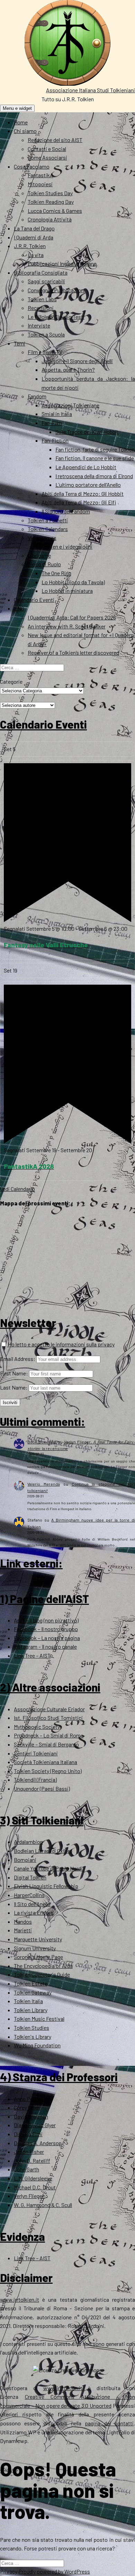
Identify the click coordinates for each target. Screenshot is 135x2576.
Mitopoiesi (40, 184)
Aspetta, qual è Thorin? (68, 370)
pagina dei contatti (109, 2423)
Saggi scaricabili (46, 281)
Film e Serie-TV (45, 352)
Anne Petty (27, 2099)
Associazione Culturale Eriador (49, 1709)
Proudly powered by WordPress (54, 2571)
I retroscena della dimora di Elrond (94, 476)
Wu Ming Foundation (37, 2045)
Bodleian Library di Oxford (43, 1851)
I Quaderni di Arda (34, 237)
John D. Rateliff (32, 2161)
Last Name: (14, 1387)
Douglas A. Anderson (38, 2143)
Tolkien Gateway (33, 1992)
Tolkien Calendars (48, 529)
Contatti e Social (47, 149)
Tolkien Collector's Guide (42, 1974)
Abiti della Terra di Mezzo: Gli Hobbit (83, 494)
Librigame (39, 555)
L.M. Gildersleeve (33, 2178)
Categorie (11, 681)
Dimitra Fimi (28, 2134)
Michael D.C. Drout (35, 2187)
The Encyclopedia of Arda (43, 1966)
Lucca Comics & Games (55, 211)
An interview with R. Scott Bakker (67, 626)
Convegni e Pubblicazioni (56, 290)
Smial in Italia (57, 414)
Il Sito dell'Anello (32, 1904)
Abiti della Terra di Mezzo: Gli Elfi (79, 502)
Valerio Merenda (44, 1484)
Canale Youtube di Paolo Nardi (48, 1868)
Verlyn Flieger (29, 2196)
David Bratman (31, 2116)
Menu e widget (17, 108)
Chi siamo (25, 131)
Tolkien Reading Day (51, 202)
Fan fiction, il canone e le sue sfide (95, 458)
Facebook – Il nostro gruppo (46, 1629)
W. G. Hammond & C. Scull (43, 2205)
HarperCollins (29, 1895)
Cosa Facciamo (32, 166)
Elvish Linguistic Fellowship (46, 1886)
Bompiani (25, 1860)
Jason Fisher (29, 2152)
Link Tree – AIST (32, 1655)
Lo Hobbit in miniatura (67, 591)
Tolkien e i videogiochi (67, 546)
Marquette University (38, 1939)
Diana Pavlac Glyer (35, 2125)
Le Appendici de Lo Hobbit (86, 467)
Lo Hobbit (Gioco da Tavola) (73, 582)
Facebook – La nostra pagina (47, 1638)
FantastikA (40, 175)
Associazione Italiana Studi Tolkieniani (91, 90)
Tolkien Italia (28, 2001)
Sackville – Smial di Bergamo (46, 1744)
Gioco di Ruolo (44, 564)
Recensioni (41, 308)
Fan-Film (52, 423)
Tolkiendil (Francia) (35, 1779)
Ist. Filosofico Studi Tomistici (48, 1718)
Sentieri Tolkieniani (36, 1753)
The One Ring (56, 573)
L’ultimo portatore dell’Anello (88, 485)
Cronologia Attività (50, 219)
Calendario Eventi (34, 600)
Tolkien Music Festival (39, 2019)
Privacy (9, 2571)
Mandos (23, 1921)
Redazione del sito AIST (55, 140)
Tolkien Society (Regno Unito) (48, 1771)
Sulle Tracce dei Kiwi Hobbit (87, 432)
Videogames (42, 538)
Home (21, 122)
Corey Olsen (27, 2107)
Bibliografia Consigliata (41, 272)
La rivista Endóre (34, 1912)
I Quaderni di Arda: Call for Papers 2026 (72, 617)
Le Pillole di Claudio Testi (56, 317)
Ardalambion (28, 1842)
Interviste (39, 325)
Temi (20, 343)
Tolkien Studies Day (50, 193)
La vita (36, 255)
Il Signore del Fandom (66, 511)
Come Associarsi (47, 157)
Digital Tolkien (30, 1877)
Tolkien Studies (31, 2028)
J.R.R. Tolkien (30, 246)
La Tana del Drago (34, 228)
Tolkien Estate (31, 1983)
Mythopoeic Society (37, 1727)
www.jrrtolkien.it (20, 2299)
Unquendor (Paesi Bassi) (42, 1788)
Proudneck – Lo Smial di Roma (49, 1735)
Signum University (35, 1948)
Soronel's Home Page (38, 1957)
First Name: (14, 1373)
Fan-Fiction (55, 440)
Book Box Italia (42, 1442)
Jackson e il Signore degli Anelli (77, 361)
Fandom (37, 396)
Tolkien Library (31, 2010)
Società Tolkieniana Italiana (46, 1762)
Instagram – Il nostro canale (45, 1646)
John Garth (26, 2169)
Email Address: (18, 1359)
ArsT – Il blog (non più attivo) (46, 1620)
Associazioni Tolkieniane (70, 405)
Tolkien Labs (42, 299)
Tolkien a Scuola (46, 334)
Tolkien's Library (33, 2037)
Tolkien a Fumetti (48, 520)
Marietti (23, 1930)
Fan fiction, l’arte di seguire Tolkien (95, 449)
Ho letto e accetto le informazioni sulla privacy (61, 1344)
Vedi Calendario (17, 1189)
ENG (19, 608)
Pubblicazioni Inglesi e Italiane (62, 263)
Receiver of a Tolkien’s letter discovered (73, 652)
